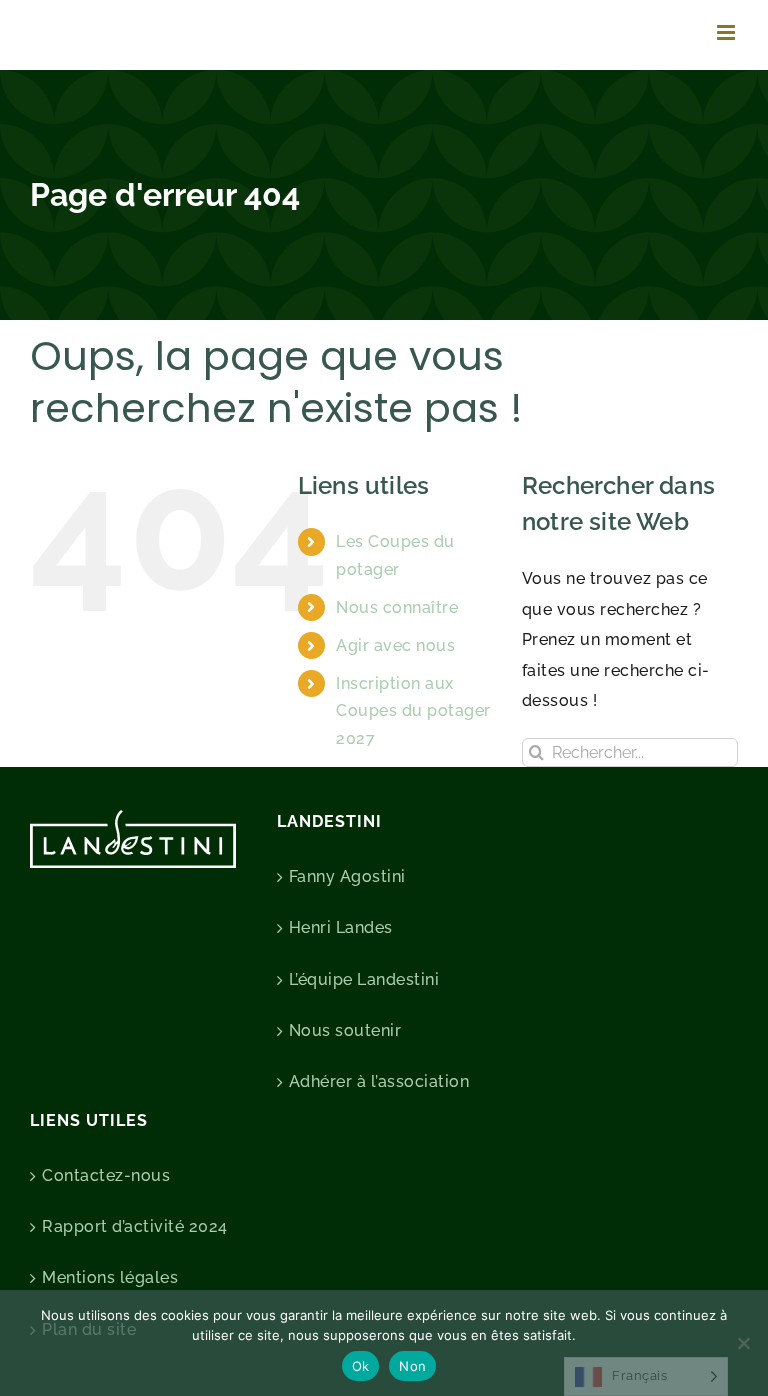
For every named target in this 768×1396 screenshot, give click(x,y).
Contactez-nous (106, 1175)
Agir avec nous (395, 645)
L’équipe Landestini (364, 979)
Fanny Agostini (347, 876)
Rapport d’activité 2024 (135, 1226)
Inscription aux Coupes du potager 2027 (413, 710)
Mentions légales (110, 1277)
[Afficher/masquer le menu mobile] (728, 32)
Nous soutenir (345, 1030)
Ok (361, 1366)
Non (412, 1366)
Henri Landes (341, 927)
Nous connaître (397, 607)
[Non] (743, 1343)
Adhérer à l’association (379, 1081)
